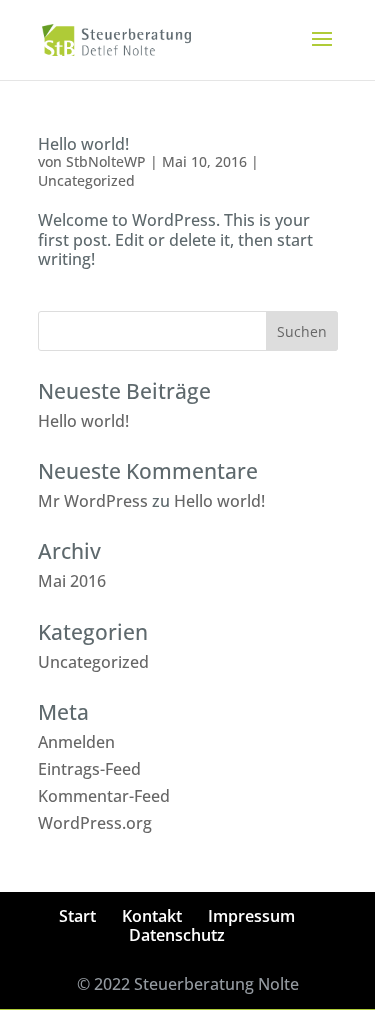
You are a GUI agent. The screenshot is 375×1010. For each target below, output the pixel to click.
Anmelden (76, 742)
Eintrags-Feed (89, 769)
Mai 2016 (72, 581)
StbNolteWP (106, 161)
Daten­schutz (177, 935)
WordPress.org (95, 823)
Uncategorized (86, 180)
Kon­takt (152, 916)
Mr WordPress (93, 501)
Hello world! (83, 144)
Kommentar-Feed (104, 796)
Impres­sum (251, 916)
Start (77, 916)
